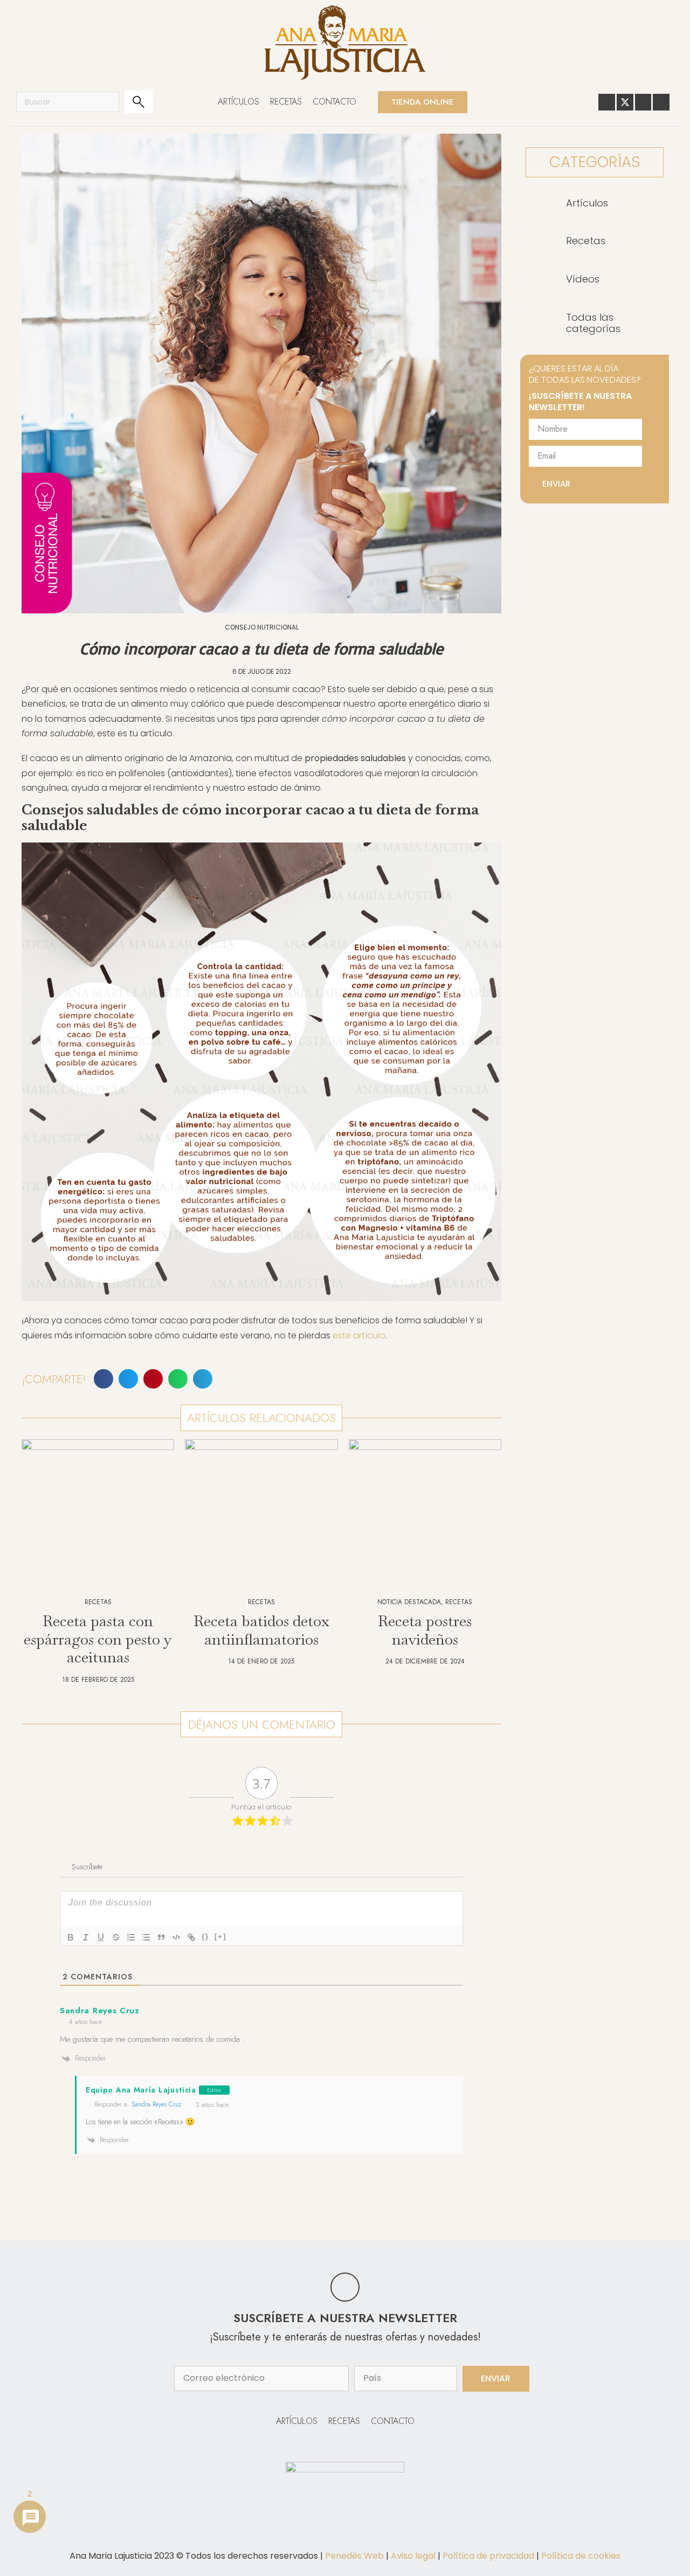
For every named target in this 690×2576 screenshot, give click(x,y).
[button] (103, 1379)
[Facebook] (607, 102)
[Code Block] (176, 1937)
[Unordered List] (146, 1937)
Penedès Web (354, 2556)
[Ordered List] (131, 1937)
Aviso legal (413, 2556)
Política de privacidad (488, 2556)
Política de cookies (581, 2556)
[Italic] (86, 1937)
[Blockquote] (161, 1937)
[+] (220, 1936)
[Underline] (101, 1937)
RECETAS (286, 102)
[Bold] (71, 1937)
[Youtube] (643, 102)
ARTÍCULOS (239, 102)
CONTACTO (334, 102)
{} (205, 1936)
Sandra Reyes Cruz (156, 2104)
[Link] (191, 1937)
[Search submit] (139, 102)
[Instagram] (661, 102)
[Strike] (116, 1937)
